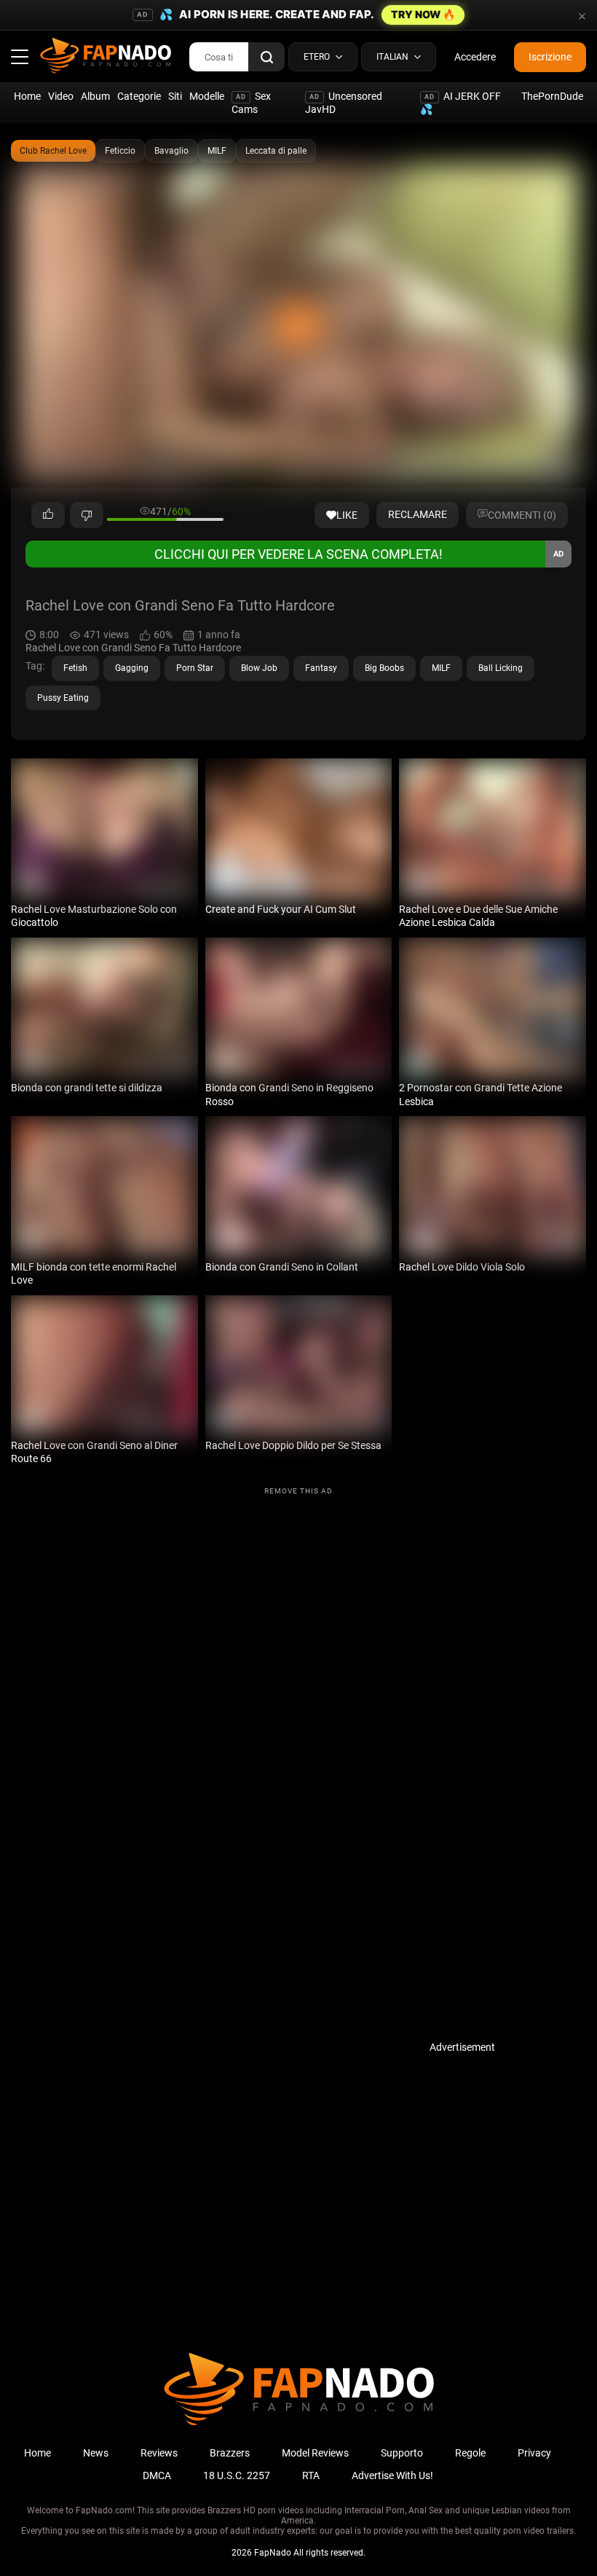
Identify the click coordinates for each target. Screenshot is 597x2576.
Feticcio (120, 151)
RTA (311, 2475)
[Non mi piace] (87, 515)
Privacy (534, 2453)
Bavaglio (171, 151)
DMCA (157, 2475)
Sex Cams (251, 103)
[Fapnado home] (299, 2424)
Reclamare (418, 514)
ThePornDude (552, 96)
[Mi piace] (48, 515)
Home (27, 96)
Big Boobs (384, 668)
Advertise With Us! (392, 2475)
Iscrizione (550, 57)
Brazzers (230, 2453)
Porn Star (195, 668)
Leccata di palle (276, 151)
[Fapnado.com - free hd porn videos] (106, 57)
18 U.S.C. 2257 (237, 2475)
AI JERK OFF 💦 (460, 103)
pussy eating (63, 698)
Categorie (139, 96)
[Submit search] (266, 57)
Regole (470, 2453)
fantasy (321, 668)
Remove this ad (298, 1491)
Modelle (207, 96)
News (96, 2453)
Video (61, 96)
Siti (175, 96)
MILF (217, 151)
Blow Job (259, 668)
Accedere (475, 57)
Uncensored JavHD (344, 103)
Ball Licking (501, 668)
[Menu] (20, 57)
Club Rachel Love (53, 151)
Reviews (159, 2453)
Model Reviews (315, 2453)
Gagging (132, 668)
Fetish (75, 668)
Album (95, 96)
